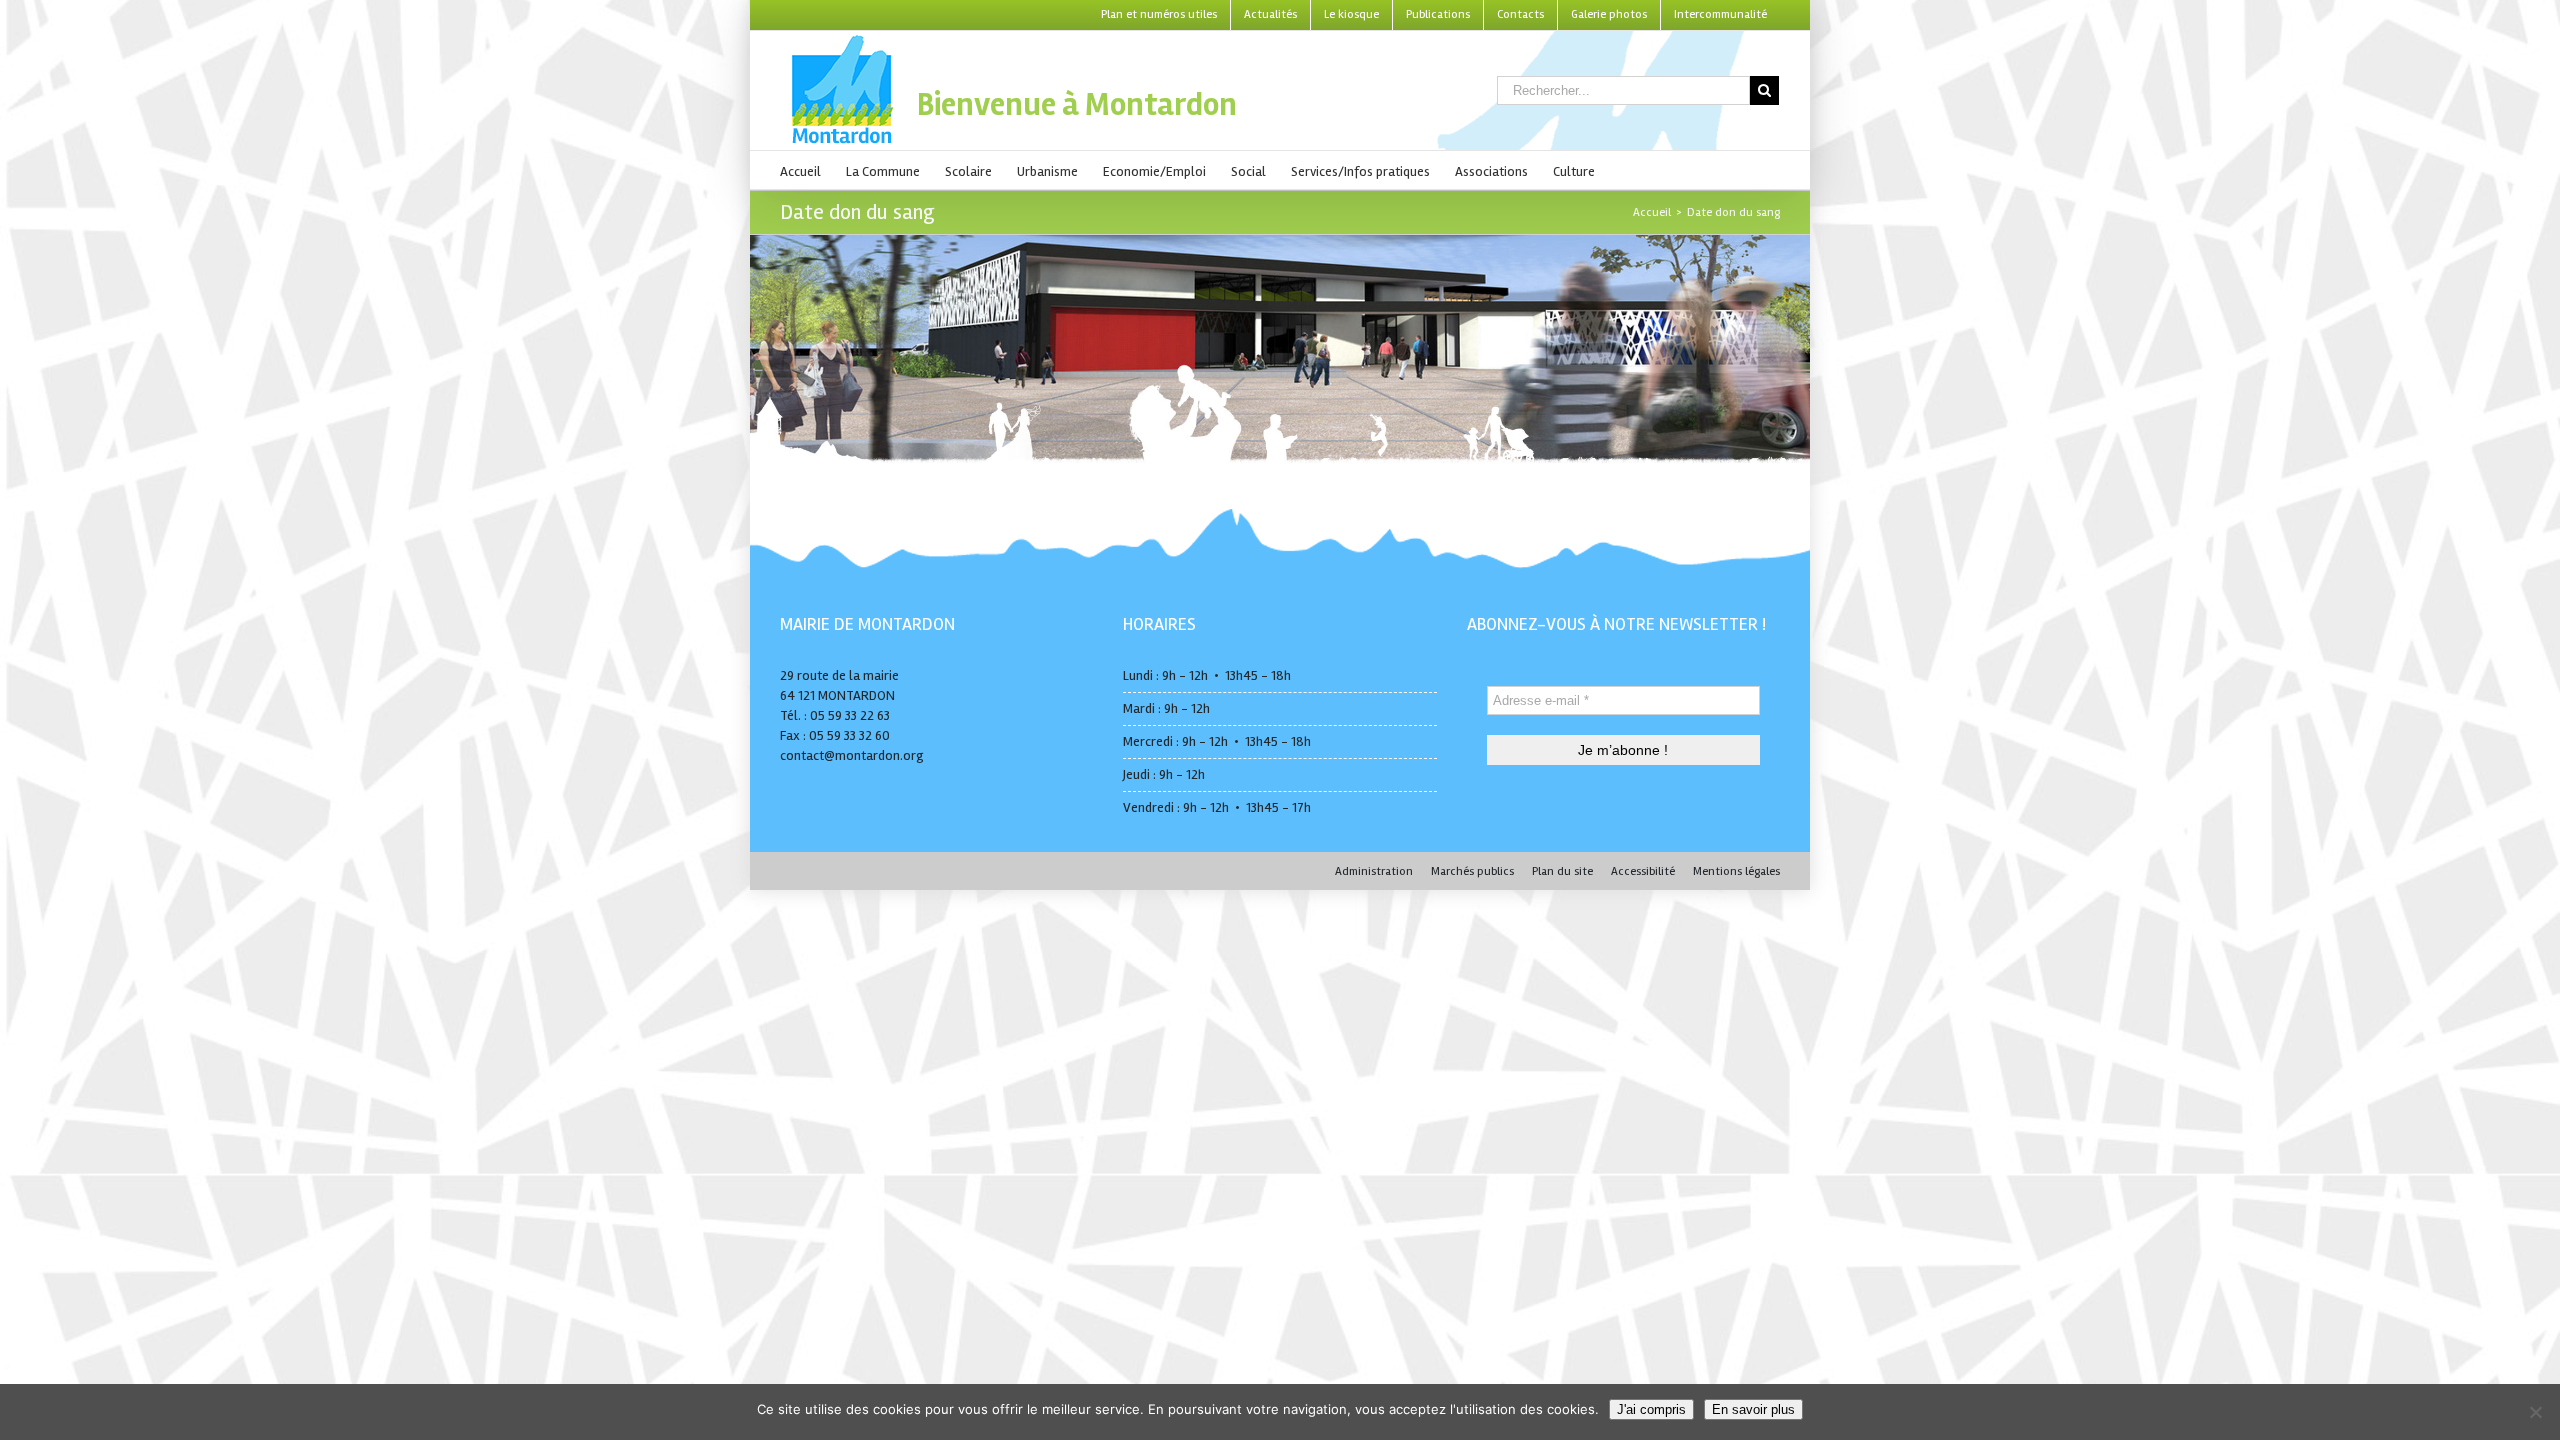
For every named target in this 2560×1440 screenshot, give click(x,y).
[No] (2535, 1412)
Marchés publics (1472, 871)
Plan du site (1562, 871)
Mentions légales (1736, 871)
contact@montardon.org (852, 755)
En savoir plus (1753, 1409)
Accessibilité (1643, 871)
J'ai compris (1651, 1409)
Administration (1374, 871)
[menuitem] (1159, 15)
